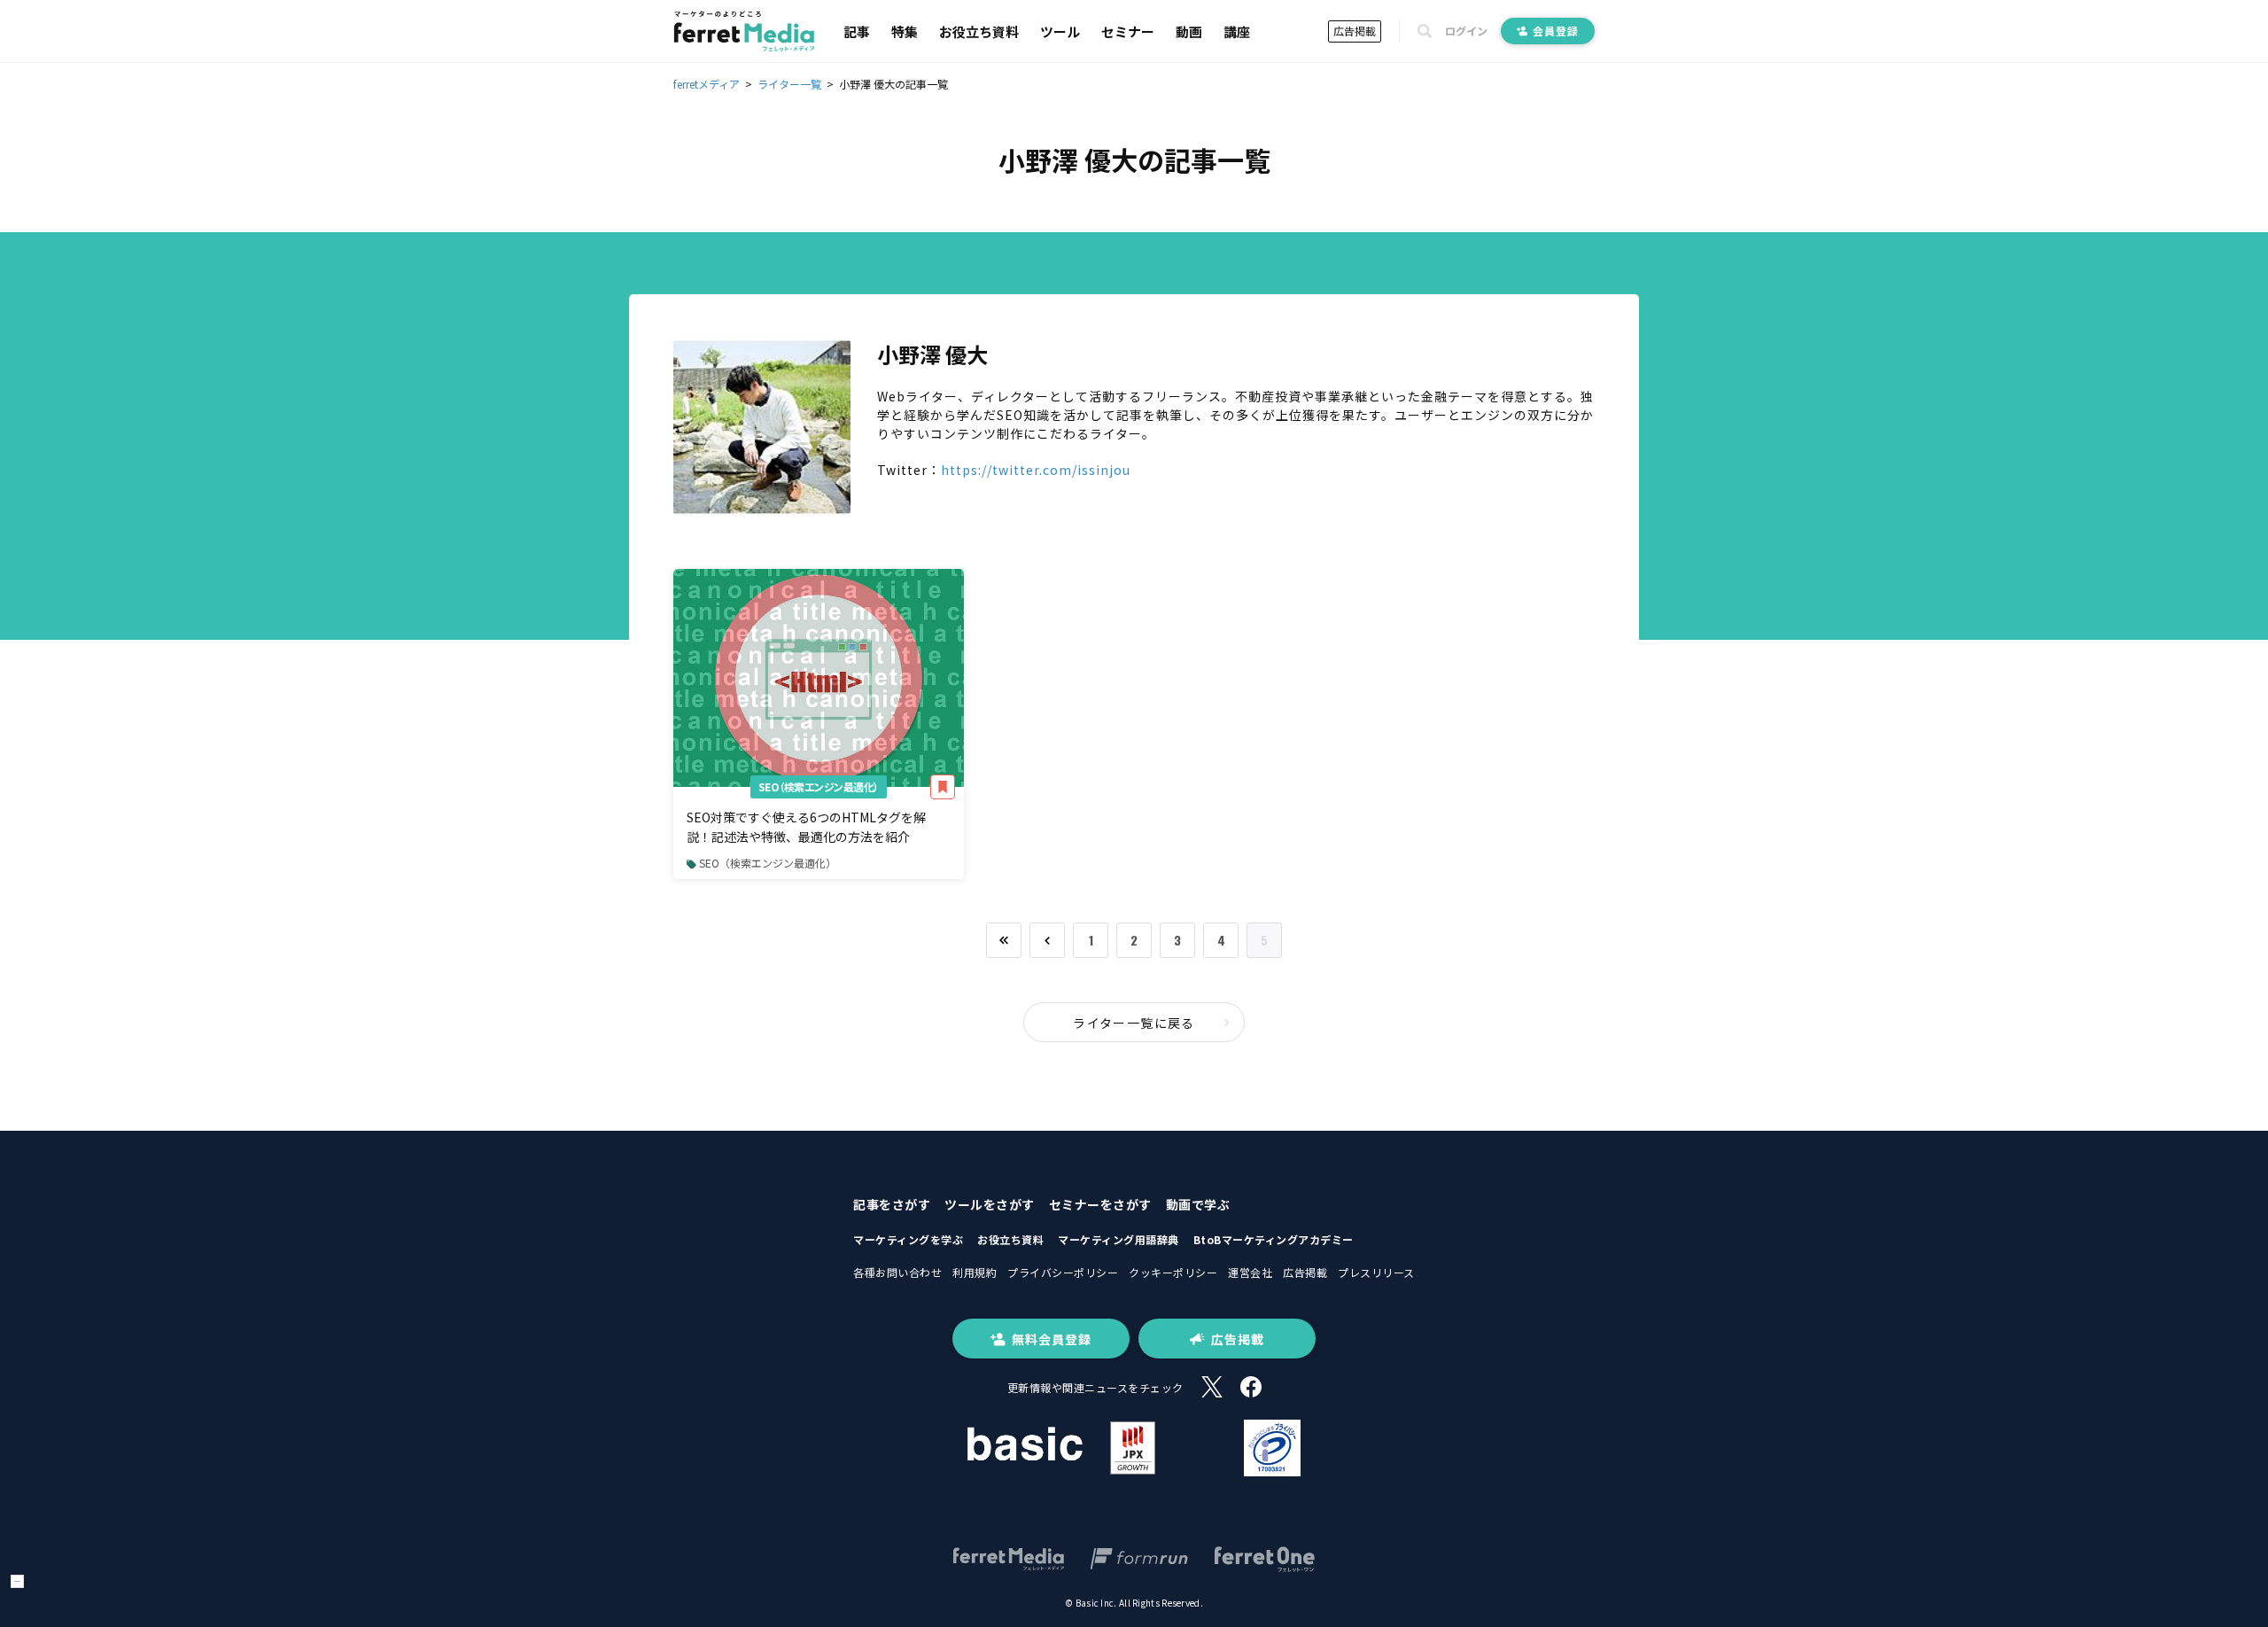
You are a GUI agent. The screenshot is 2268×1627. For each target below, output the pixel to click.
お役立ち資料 (979, 31)
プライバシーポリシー (1063, 1272)
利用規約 (975, 1272)
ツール (1060, 31)
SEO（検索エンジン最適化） (819, 786)
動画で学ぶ (1198, 1204)
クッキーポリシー (1173, 1272)
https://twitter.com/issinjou (1036, 470)
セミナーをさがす (1100, 1204)
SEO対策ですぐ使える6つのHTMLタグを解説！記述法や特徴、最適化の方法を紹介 (806, 827)
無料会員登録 (1052, 1339)
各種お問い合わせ (897, 1272)
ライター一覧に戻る (1134, 1023)
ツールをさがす (990, 1204)
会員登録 (1556, 31)
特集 (905, 31)
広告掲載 (1355, 31)
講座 (1237, 31)
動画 (1189, 31)
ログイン (1466, 31)
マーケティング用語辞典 (1118, 1239)
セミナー (1128, 31)
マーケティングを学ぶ (908, 1239)
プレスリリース (1376, 1272)
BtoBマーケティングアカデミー (1274, 1239)
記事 (857, 31)
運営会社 (1250, 1272)
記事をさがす (892, 1204)
